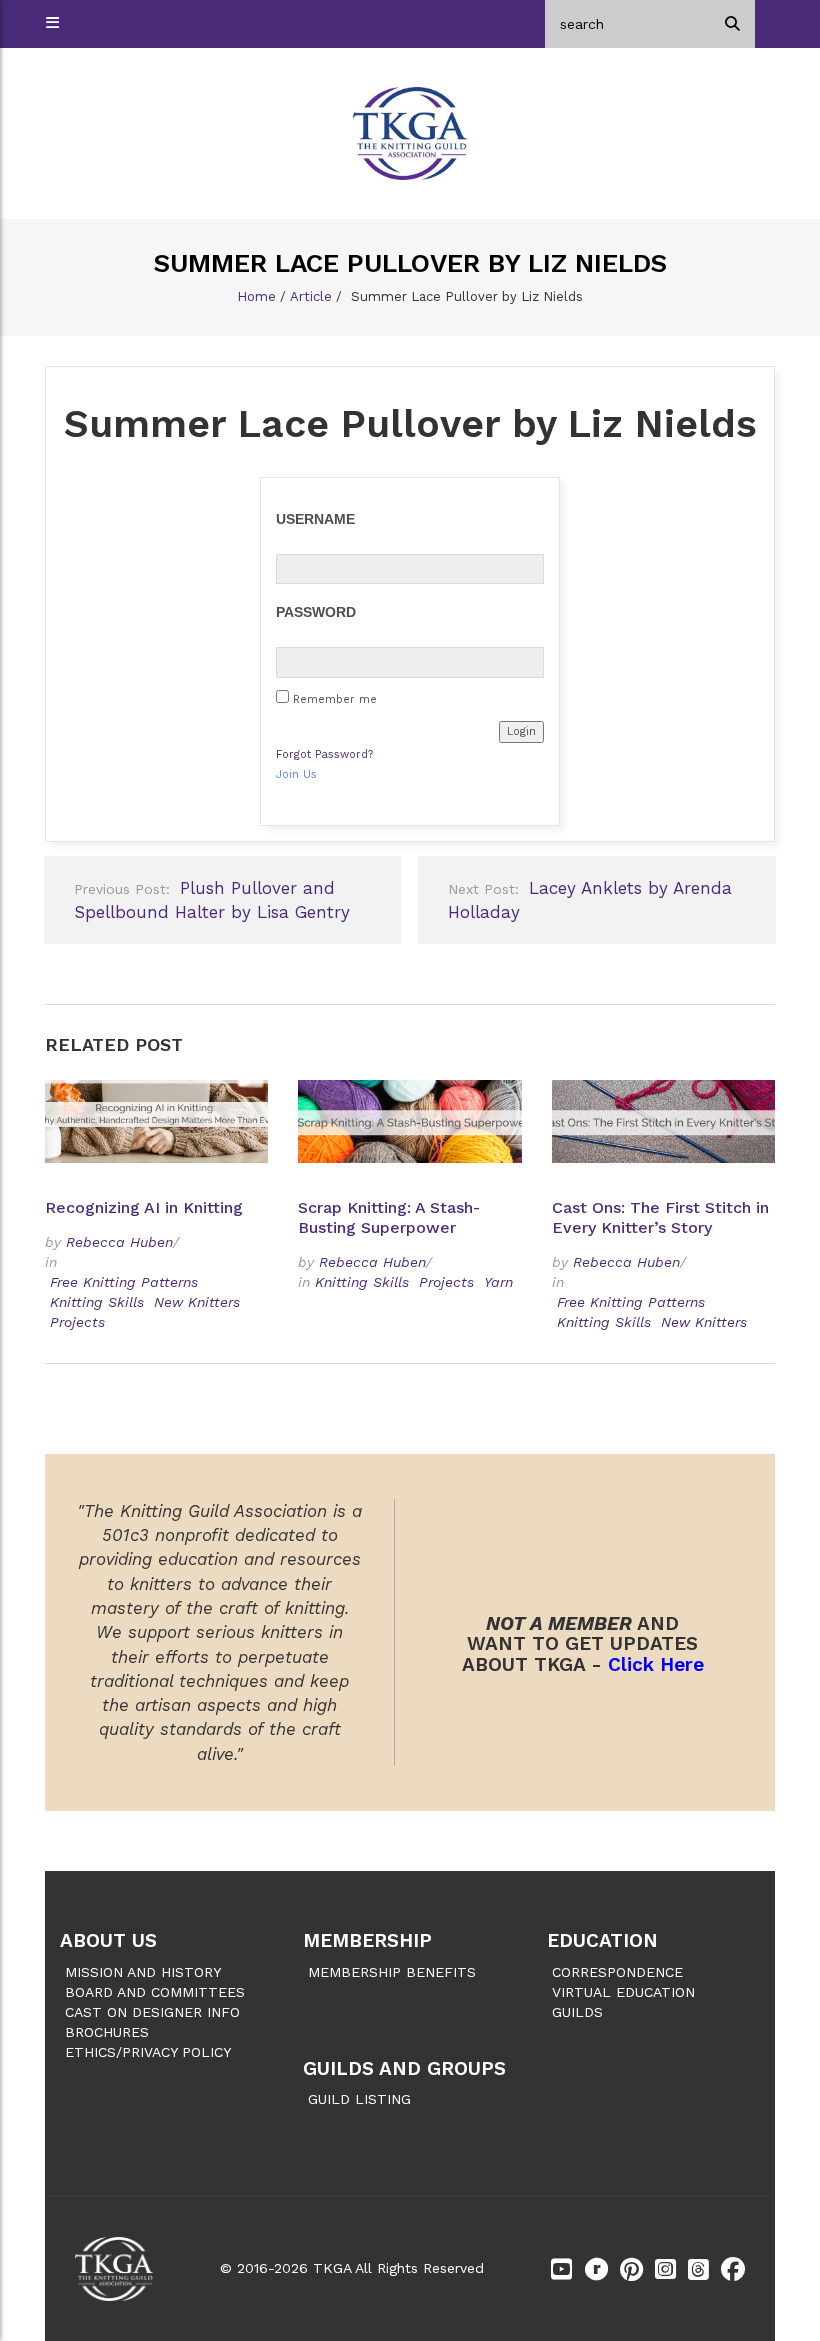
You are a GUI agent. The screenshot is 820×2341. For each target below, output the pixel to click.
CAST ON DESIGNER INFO (152, 2012)
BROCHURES (107, 2032)
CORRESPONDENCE (617, 1972)
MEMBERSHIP (367, 1940)
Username (315, 519)
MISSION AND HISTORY (143, 1972)
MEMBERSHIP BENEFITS (392, 1972)
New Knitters (197, 1302)
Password (316, 612)
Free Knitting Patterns (124, 1282)
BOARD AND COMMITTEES (155, 1992)
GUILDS (577, 2012)
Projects (77, 1322)
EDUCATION (602, 1940)
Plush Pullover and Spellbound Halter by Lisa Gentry (212, 900)
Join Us (296, 774)
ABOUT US (108, 1940)
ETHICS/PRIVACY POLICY (148, 2052)
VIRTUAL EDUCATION (623, 1992)
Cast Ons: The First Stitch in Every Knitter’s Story (660, 1217)
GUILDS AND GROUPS (404, 2068)
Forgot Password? (324, 754)
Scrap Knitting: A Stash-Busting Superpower (389, 1217)
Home (256, 296)
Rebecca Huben (119, 1242)
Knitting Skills (97, 1302)
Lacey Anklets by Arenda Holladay (590, 900)
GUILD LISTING (359, 2099)
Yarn (498, 1282)
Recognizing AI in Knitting (146, 1207)
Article (311, 296)
